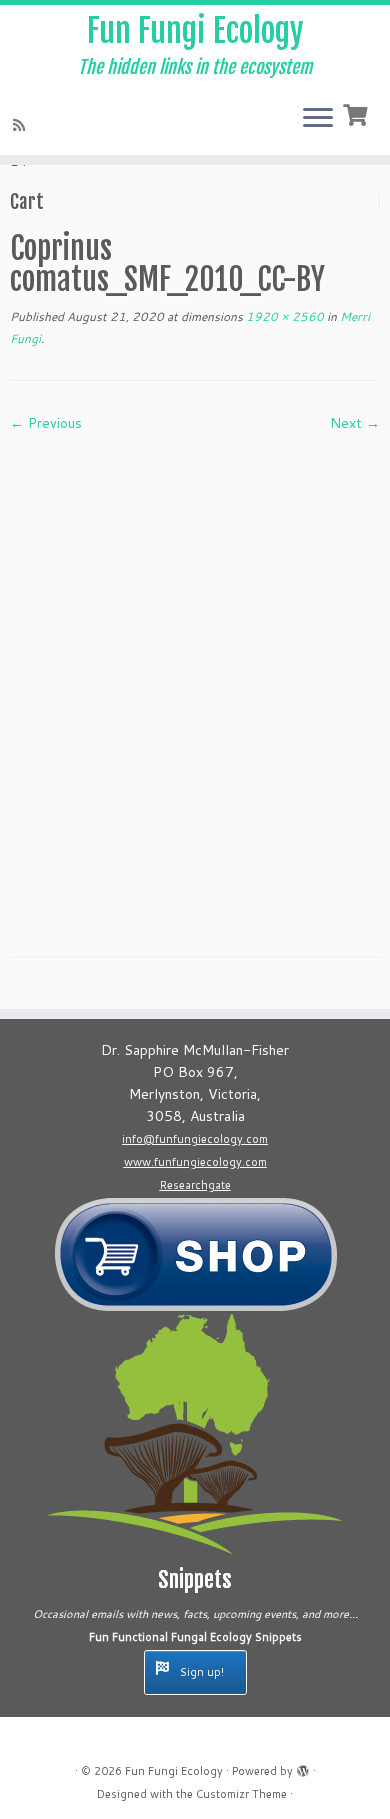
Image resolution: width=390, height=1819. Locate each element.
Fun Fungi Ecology (195, 31)
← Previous (46, 423)
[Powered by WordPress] (303, 1767)
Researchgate (195, 1185)
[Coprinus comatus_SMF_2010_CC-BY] (195, 679)
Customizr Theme (241, 1794)
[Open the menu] (318, 119)
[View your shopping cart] (357, 113)
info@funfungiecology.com (195, 1139)
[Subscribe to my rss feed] (22, 125)
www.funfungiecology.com (195, 1162)
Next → (355, 423)
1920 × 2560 (283, 316)
